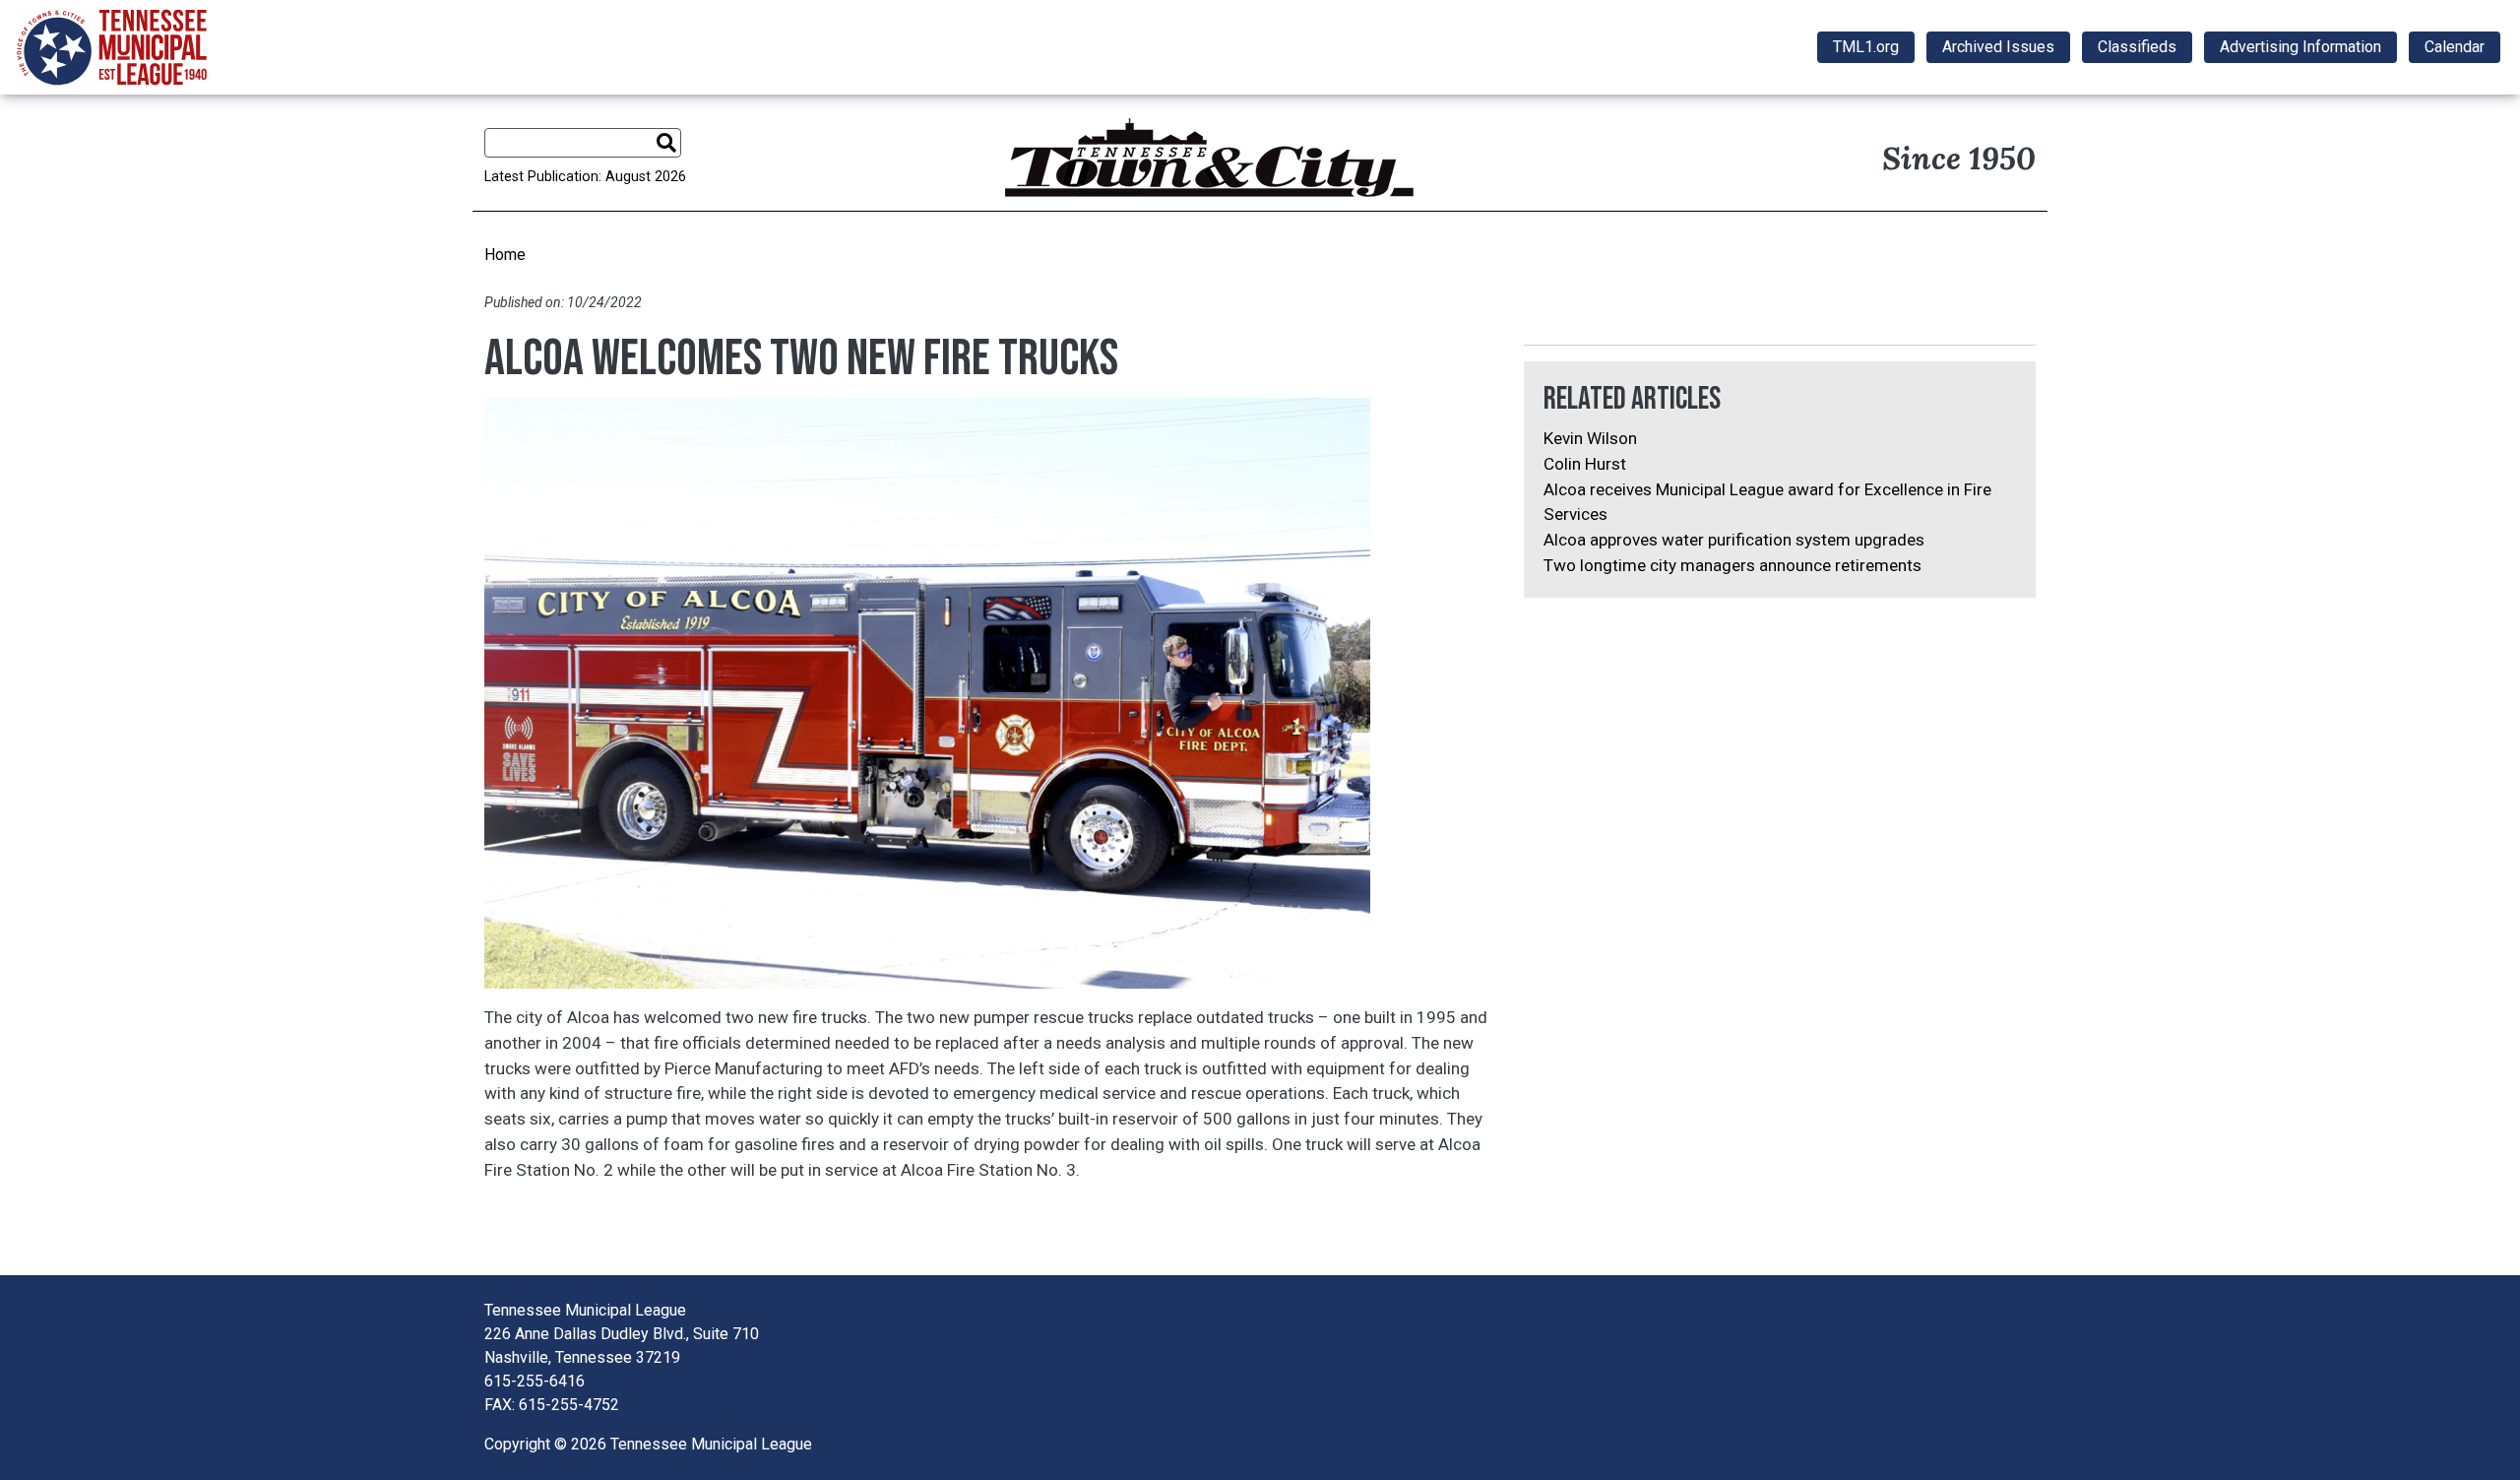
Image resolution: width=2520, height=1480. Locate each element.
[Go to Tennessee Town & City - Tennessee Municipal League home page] (112, 47)
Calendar (2455, 47)
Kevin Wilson (1590, 438)
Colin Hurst (1585, 464)
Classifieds (2137, 47)
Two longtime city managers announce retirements (1732, 565)
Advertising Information (2300, 47)
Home (505, 255)
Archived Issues (1998, 47)
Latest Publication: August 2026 (585, 177)
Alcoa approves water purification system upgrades (1734, 540)
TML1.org (1866, 47)
